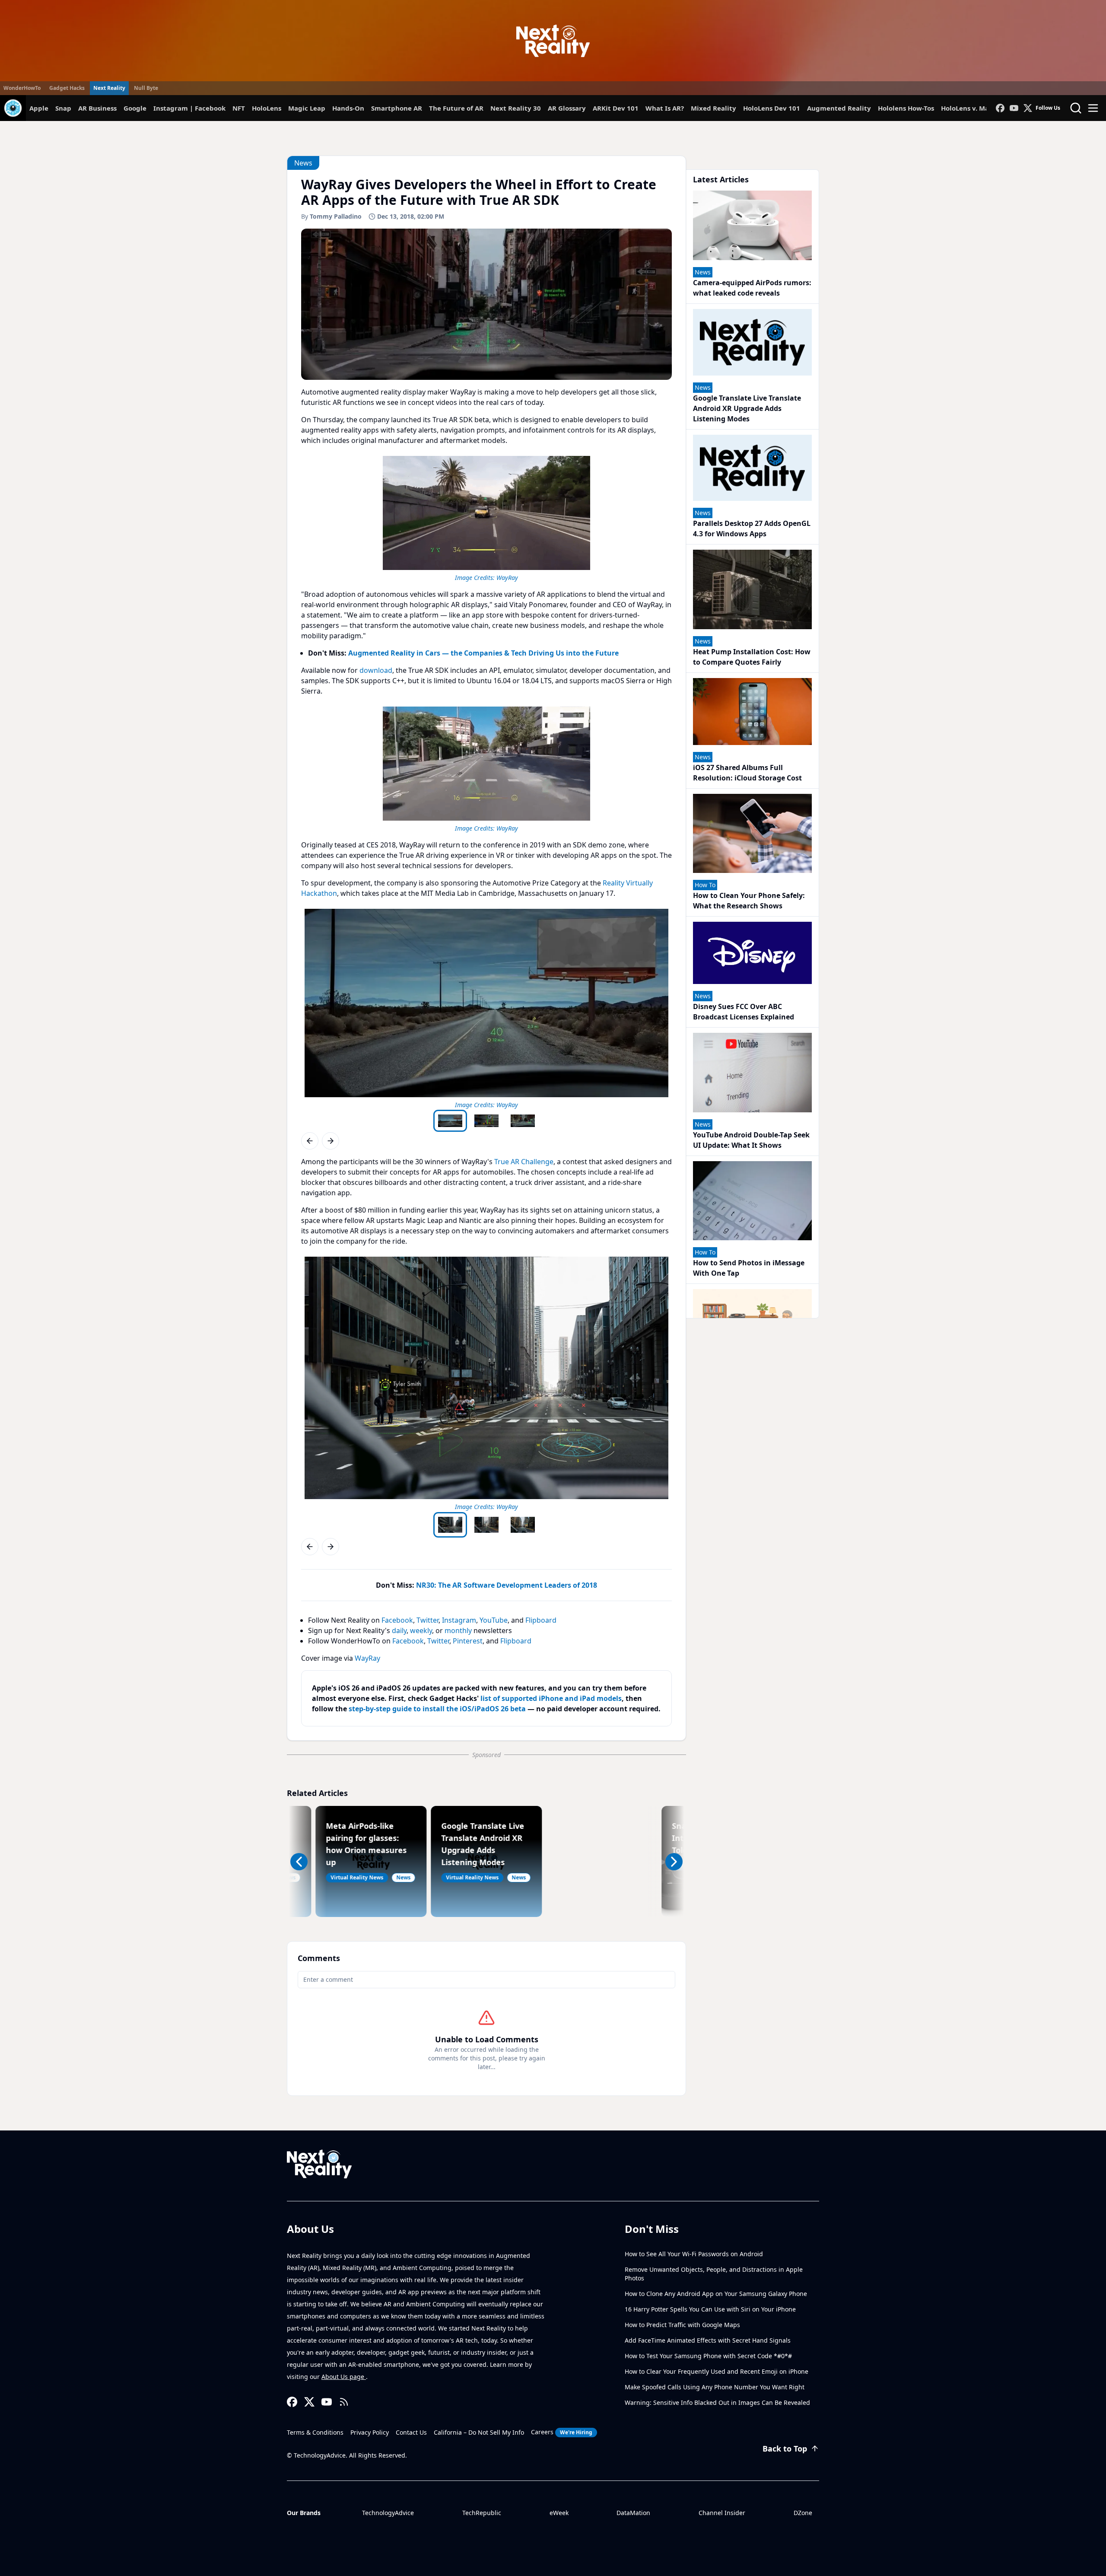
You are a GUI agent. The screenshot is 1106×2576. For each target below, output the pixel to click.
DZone (803, 2513)
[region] (486, 517)
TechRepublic (482, 2513)
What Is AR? (665, 108)
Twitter (427, 1620)
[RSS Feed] (344, 2402)
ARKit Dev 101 (616, 108)
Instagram (459, 1620)
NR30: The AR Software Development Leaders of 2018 (507, 1585)
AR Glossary (567, 108)
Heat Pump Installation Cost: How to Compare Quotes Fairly (752, 657)
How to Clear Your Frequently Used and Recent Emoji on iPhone (717, 2371)
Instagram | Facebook (189, 108)
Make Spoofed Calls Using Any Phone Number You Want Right (715, 2387)
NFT (239, 108)
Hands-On (348, 108)
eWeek (559, 2513)
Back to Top (785, 2449)
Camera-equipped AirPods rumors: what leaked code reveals (752, 288)
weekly (421, 1630)
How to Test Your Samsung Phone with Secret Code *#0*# (708, 2356)
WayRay (507, 578)
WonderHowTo (22, 88)
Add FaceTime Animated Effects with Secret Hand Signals (708, 2340)
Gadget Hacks (67, 88)
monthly (458, 1630)
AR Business (97, 108)
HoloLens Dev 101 (772, 108)
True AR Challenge (524, 1162)
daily (399, 1630)
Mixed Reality (713, 108)
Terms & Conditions (315, 2432)
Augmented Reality (839, 108)
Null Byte (146, 88)
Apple (39, 108)
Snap (63, 108)
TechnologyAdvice (388, 2513)
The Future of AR (456, 108)
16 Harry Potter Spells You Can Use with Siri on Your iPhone (710, 2309)
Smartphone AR (397, 108)
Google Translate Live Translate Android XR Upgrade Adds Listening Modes (747, 408)
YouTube (494, 1620)
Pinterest (468, 1641)
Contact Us (411, 2432)
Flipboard (541, 1620)
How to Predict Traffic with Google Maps (682, 2325)
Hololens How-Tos (906, 108)
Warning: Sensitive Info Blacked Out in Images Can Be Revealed (717, 2402)
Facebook (397, 1620)
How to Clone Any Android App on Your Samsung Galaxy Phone (716, 2294)
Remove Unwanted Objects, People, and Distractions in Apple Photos (714, 2274)
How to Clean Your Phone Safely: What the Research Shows (749, 901)
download (376, 670)
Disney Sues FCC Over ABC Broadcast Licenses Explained (744, 1012)
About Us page (344, 2377)
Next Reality (109, 88)
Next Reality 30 (516, 108)
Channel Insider (722, 2513)
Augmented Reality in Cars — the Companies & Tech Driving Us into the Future (483, 653)
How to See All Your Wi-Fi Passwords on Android (694, 2254)
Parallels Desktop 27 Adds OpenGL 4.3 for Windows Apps (752, 529)
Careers (562, 2432)
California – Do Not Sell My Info (479, 2432)
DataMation (633, 2513)
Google (135, 108)
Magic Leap (307, 108)
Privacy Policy (370, 2432)
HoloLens (267, 108)
